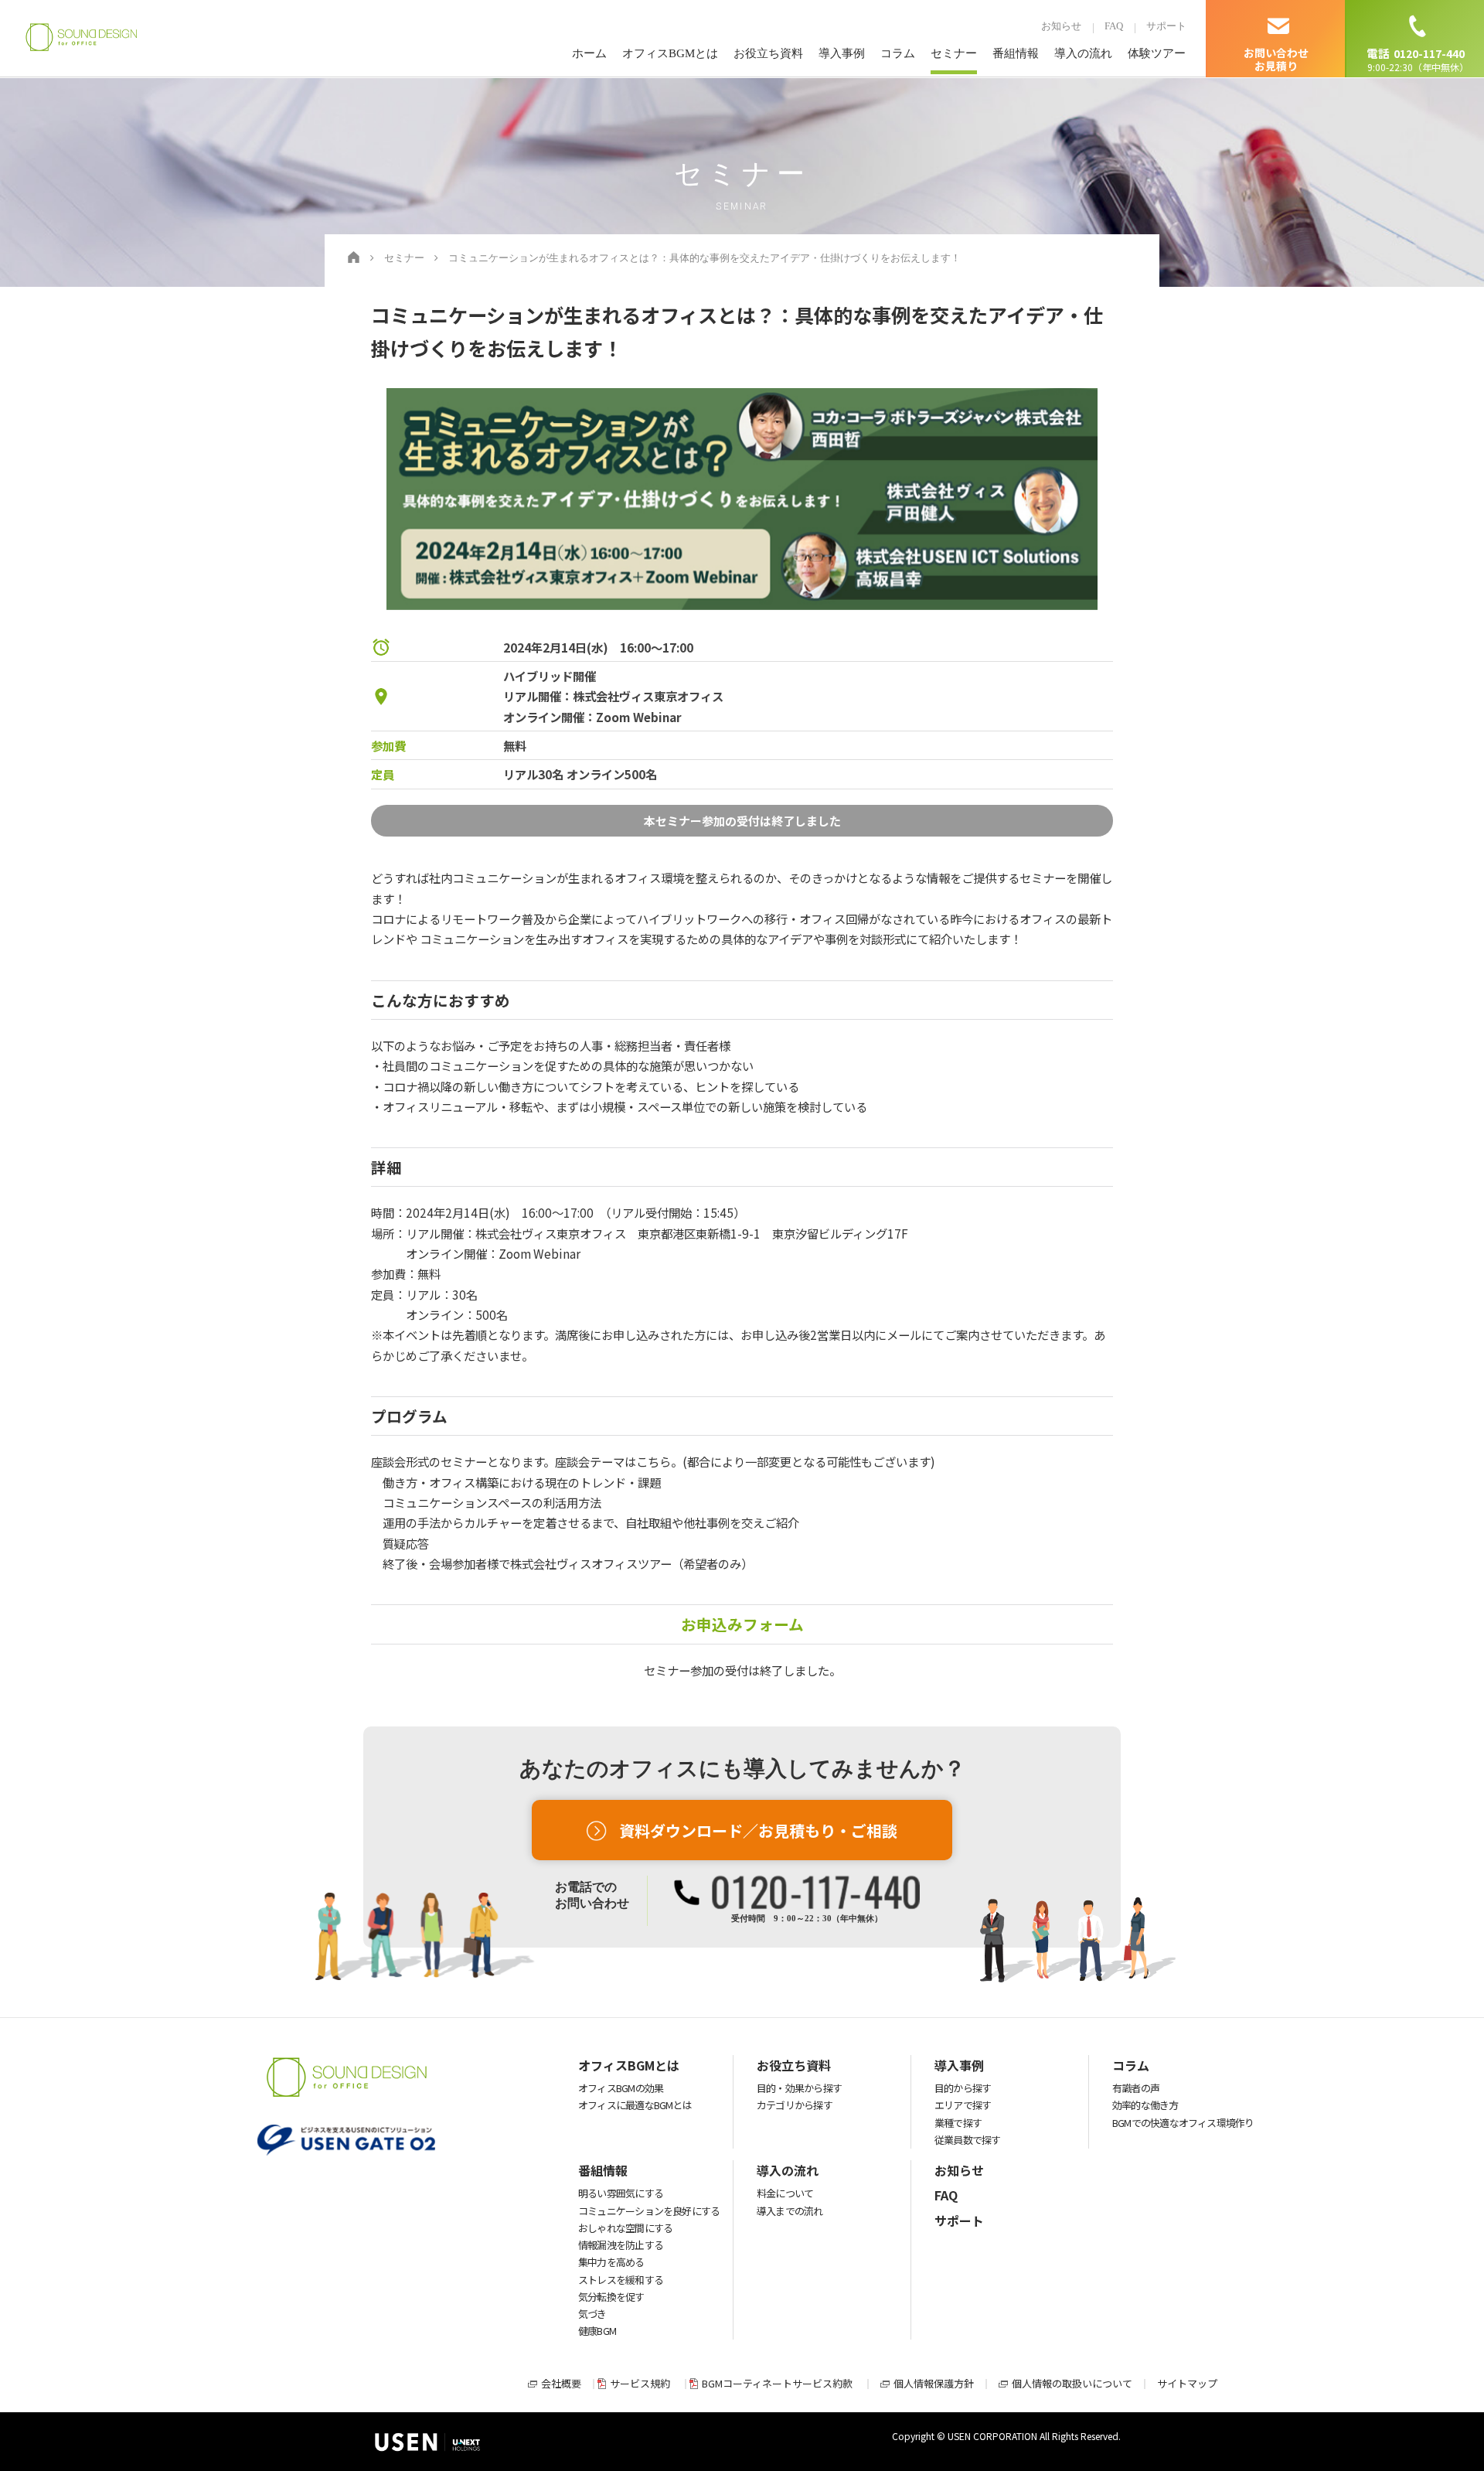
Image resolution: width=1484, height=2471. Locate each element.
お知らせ (1061, 26)
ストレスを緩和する (621, 2280)
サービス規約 (640, 2383)
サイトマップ (1187, 2383)
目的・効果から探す (799, 2088)
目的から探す (963, 2088)
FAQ (1114, 26)
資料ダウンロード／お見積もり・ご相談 (758, 1830)
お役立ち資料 (768, 53)
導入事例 (842, 53)
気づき (592, 2314)
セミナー (954, 53)
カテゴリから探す (795, 2105)
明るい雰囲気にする (621, 2193)
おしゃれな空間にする (625, 2228)
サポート (1166, 26)
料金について (785, 2193)
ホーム (589, 53)
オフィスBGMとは (670, 53)
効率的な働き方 (1145, 2105)
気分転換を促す (611, 2297)
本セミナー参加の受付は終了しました (742, 821)
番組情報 (1016, 53)
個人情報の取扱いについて (1072, 2383)
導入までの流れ (790, 2211)
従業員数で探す (968, 2140)
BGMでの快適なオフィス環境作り (1183, 2123)
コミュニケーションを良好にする (649, 2211)
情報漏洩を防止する (621, 2245)
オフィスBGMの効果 (621, 2088)
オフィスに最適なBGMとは (635, 2105)
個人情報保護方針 (934, 2383)
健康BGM (597, 2331)
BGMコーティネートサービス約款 (777, 2383)
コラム (898, 53)
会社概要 (561, 2383)
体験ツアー (1157, 53)
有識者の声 (1136, 2088)
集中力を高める (611, 2262)
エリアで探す (963, 2105)
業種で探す (958, 2123)
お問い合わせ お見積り (1276, 59)
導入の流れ (1083, 53)
